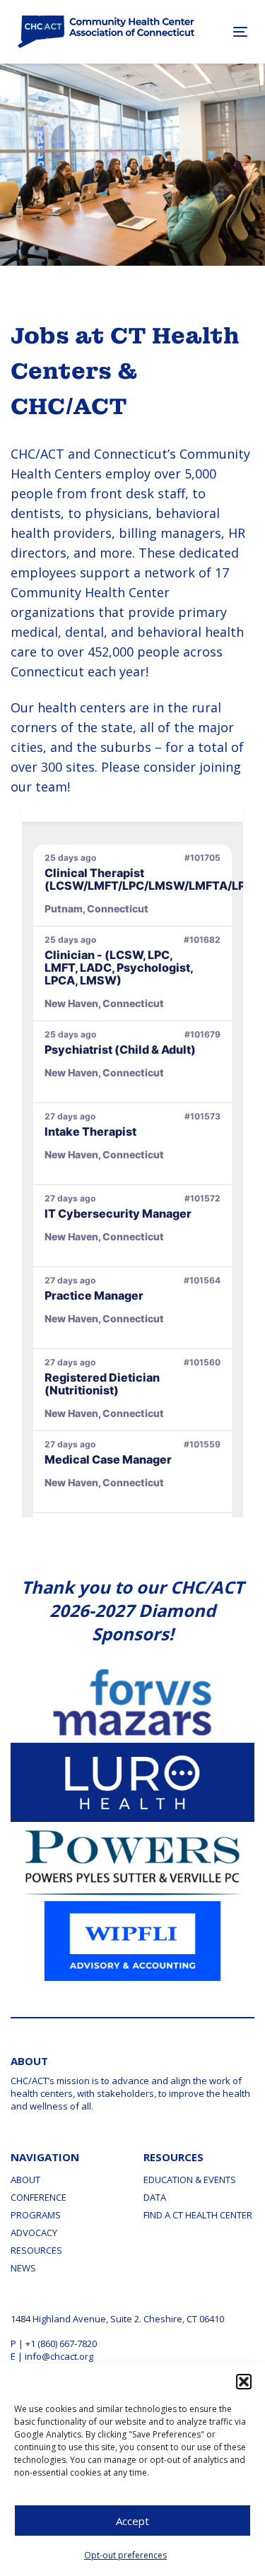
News (23, 2268)
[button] (244, 2382)
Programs (36, 2215)
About (25, 2180)
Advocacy (34, 2233)
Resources (36, 2250)
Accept (132, 2521)
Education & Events (190, 2180)
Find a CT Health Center (198, 2215)
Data (155, 2197)
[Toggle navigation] (224, 31)
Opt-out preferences (125, 2555)
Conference (39, 2197)
